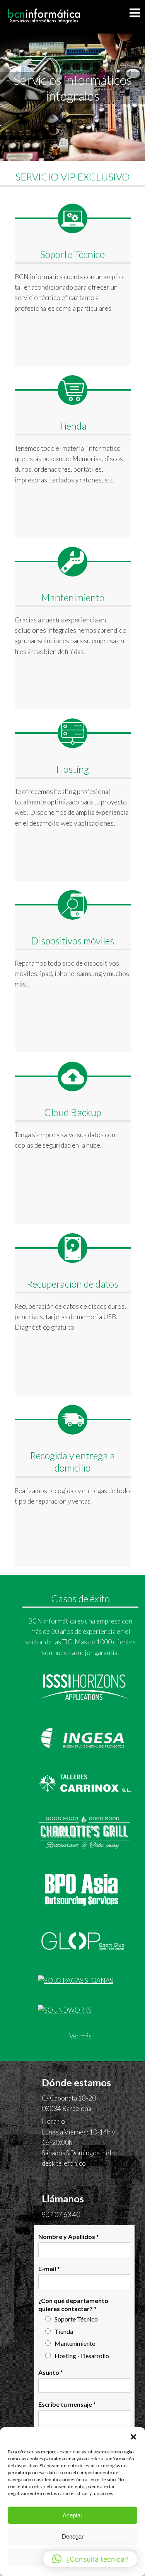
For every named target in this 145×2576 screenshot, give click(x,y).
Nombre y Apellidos (69, 2236)
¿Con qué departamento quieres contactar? (73, 2305)
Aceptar (72, 2515)
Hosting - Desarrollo (82, 2356)
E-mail (49, 2268)
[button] (133, 2437)
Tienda (64, 2331)
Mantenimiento (75, 2343)
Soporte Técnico (76, 2319)
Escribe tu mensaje (67, 2404)
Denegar (73, 2536)
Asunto (51, 2372)
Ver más (80, 2036)
